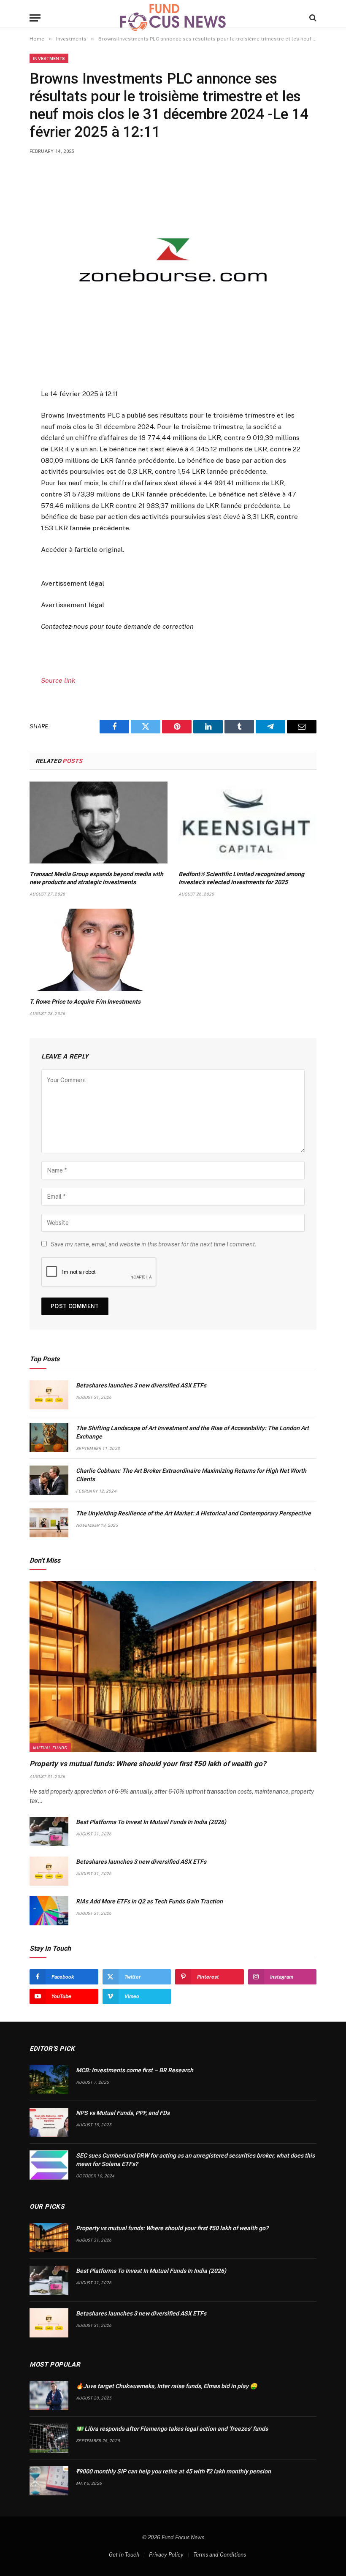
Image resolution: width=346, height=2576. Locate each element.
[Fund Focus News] (173, 18)
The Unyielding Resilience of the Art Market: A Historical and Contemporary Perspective (193, 1513)
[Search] (312, 18)
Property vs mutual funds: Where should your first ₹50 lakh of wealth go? (148, 1764)
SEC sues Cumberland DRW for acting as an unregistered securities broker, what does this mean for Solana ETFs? (195, 2160)
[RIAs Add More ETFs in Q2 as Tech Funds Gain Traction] (49, 1911)
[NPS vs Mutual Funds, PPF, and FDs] (49, 2122)
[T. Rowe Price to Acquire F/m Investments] (99, 950)
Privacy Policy (166, 2555)
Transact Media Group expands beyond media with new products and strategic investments (96, 878)
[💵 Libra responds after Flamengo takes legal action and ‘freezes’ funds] (49, 2438)
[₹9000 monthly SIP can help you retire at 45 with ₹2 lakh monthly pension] (49, 2481)
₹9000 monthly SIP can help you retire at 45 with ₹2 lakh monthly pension (173, 2471)
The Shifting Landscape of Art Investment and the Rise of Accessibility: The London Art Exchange (192, 1432)
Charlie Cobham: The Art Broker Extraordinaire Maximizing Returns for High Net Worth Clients (191, 1475)
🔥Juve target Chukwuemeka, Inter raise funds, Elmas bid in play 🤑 (166, 2386)
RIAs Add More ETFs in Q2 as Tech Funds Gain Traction (149, 1901)
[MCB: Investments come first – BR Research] (49, 2080)
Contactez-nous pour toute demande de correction (117, 626)
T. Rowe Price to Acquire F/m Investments (85, 1002)
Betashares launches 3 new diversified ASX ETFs (141, 1385)
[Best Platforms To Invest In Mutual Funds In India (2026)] (49, 1831)
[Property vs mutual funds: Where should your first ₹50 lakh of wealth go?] (173, 1667)
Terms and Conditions (220, 2555)
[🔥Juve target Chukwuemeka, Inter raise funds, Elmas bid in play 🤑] (49, 2395)
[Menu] (35, 18)
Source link (58, 680)
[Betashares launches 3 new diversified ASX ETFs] (49, 1395)
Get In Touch (124, 2555)
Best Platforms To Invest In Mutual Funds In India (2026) (151, 1822)
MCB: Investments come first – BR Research (135, 2070)
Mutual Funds (50, 1748)
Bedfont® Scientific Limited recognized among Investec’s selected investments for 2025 (241, 878)
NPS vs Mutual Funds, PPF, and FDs (123, 2113)
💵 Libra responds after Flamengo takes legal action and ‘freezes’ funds (172, 2429)
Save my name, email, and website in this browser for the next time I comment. (153, 1244)
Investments (49, 58)
